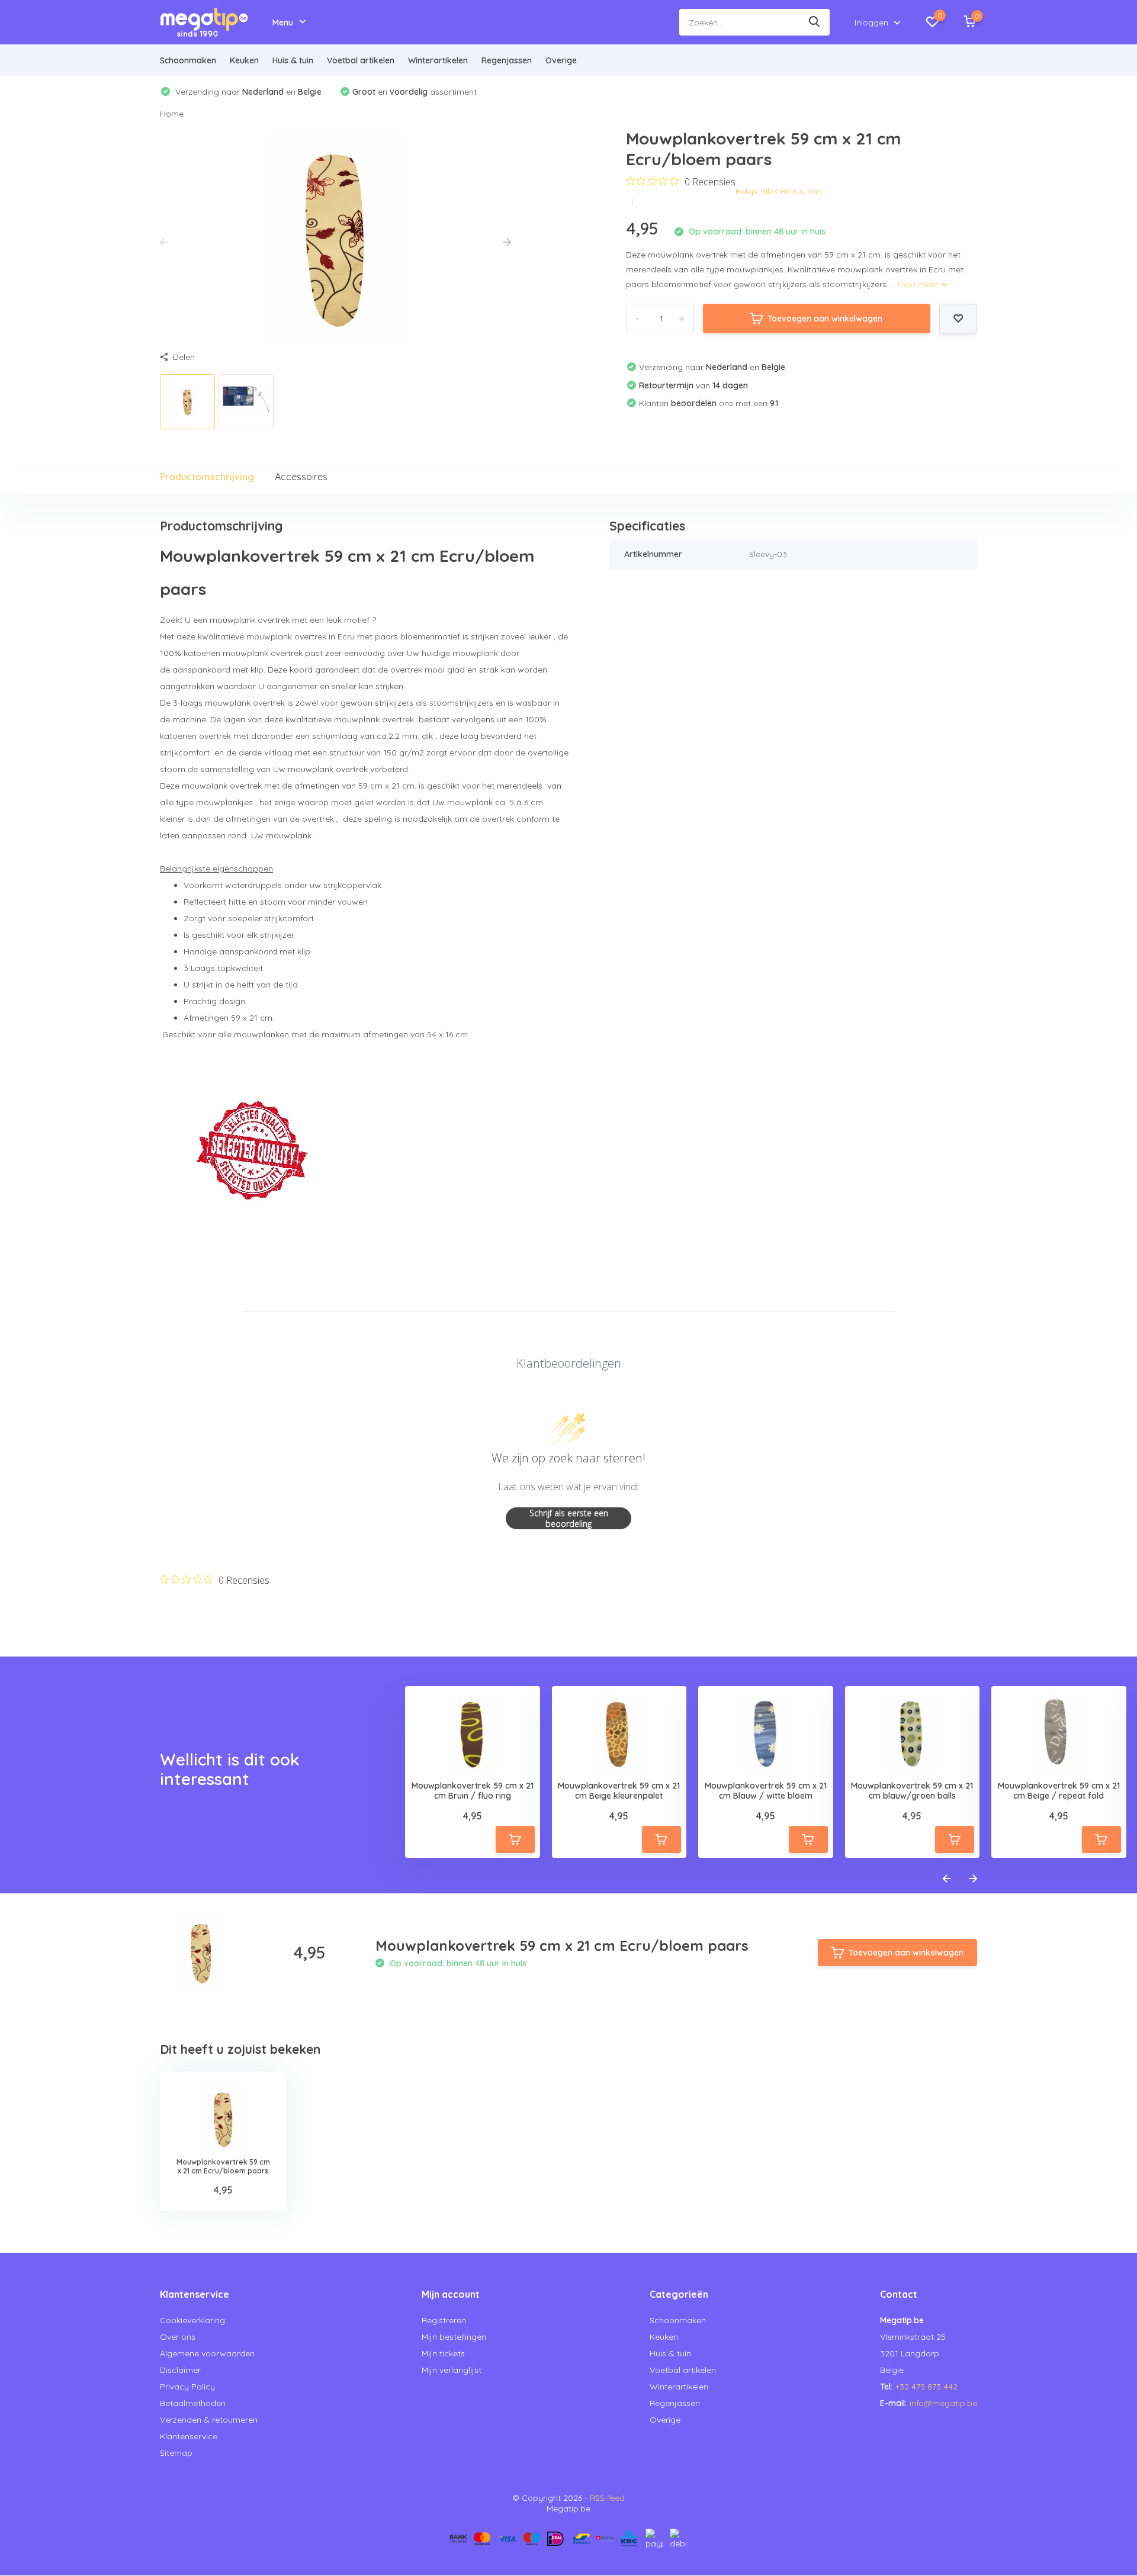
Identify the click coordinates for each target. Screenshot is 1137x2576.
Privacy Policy (187, 2387)
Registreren (444, 2320)
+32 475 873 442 (926, 2387)
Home (172, 114)
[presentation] (164, 243)
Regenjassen (507, 60)
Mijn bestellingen (454, 2337)
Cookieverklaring (192, 2320)
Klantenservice (189, 2436)
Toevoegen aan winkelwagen (825, 319)
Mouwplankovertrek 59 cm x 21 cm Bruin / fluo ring (473, 1791)
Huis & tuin (293, 60)
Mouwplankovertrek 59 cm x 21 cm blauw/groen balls (912, 1791)
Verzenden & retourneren (209, 2420)
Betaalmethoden (193, 2403)
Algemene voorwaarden (207, 2353)
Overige (561, 60)
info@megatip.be (943, 2403)
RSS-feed (607, 2498)
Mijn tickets (443, 2353)
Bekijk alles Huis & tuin (779, 191)
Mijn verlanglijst (452, 2370)
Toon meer (918, 284)
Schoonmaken (188, 60)
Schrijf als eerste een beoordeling (569, 1518)
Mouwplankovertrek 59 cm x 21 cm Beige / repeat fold (1059, 1791)
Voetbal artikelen (361, 60)
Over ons (178, 2337)
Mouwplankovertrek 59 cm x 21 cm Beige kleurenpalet (619, 1791)
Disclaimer (180, 2370)
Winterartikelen (438, 60)
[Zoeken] (815, 22)
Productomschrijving (207, 477)
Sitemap (176, 2453)
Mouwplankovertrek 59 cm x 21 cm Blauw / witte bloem (766, 1791)
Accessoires (301, 477)
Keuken (244, 60)
